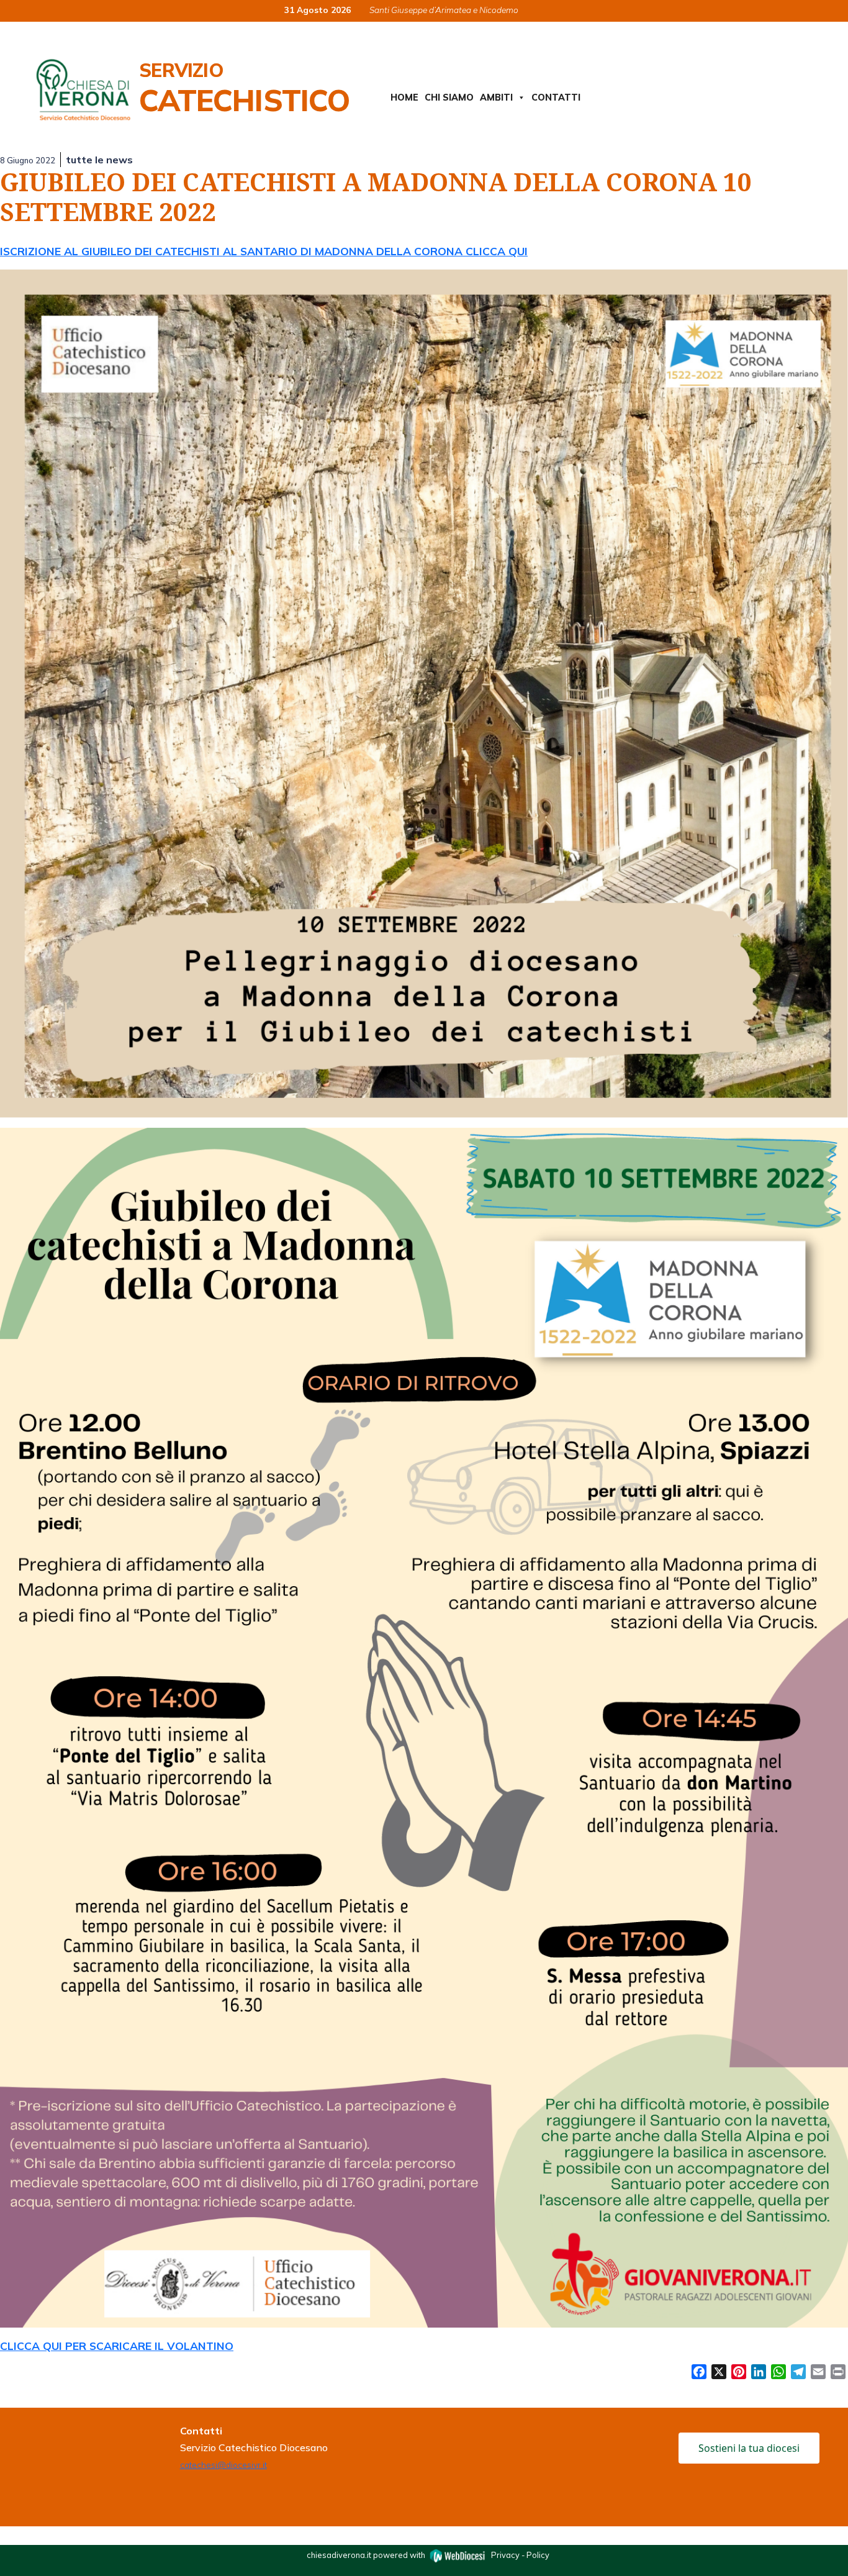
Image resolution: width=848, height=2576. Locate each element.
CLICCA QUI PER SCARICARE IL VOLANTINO (117, 2346)
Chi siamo (449, 98)
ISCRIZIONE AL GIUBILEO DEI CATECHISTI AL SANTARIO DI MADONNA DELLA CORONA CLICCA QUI (264, 251)
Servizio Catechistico (244, 88)
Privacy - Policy (520, 2554)
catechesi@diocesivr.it (223, 2465)
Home (404, 98)
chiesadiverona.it (339, 2554)
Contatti (556, 98)
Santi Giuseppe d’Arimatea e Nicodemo (444, 10)
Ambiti (496, 98)
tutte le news (99, 160)
